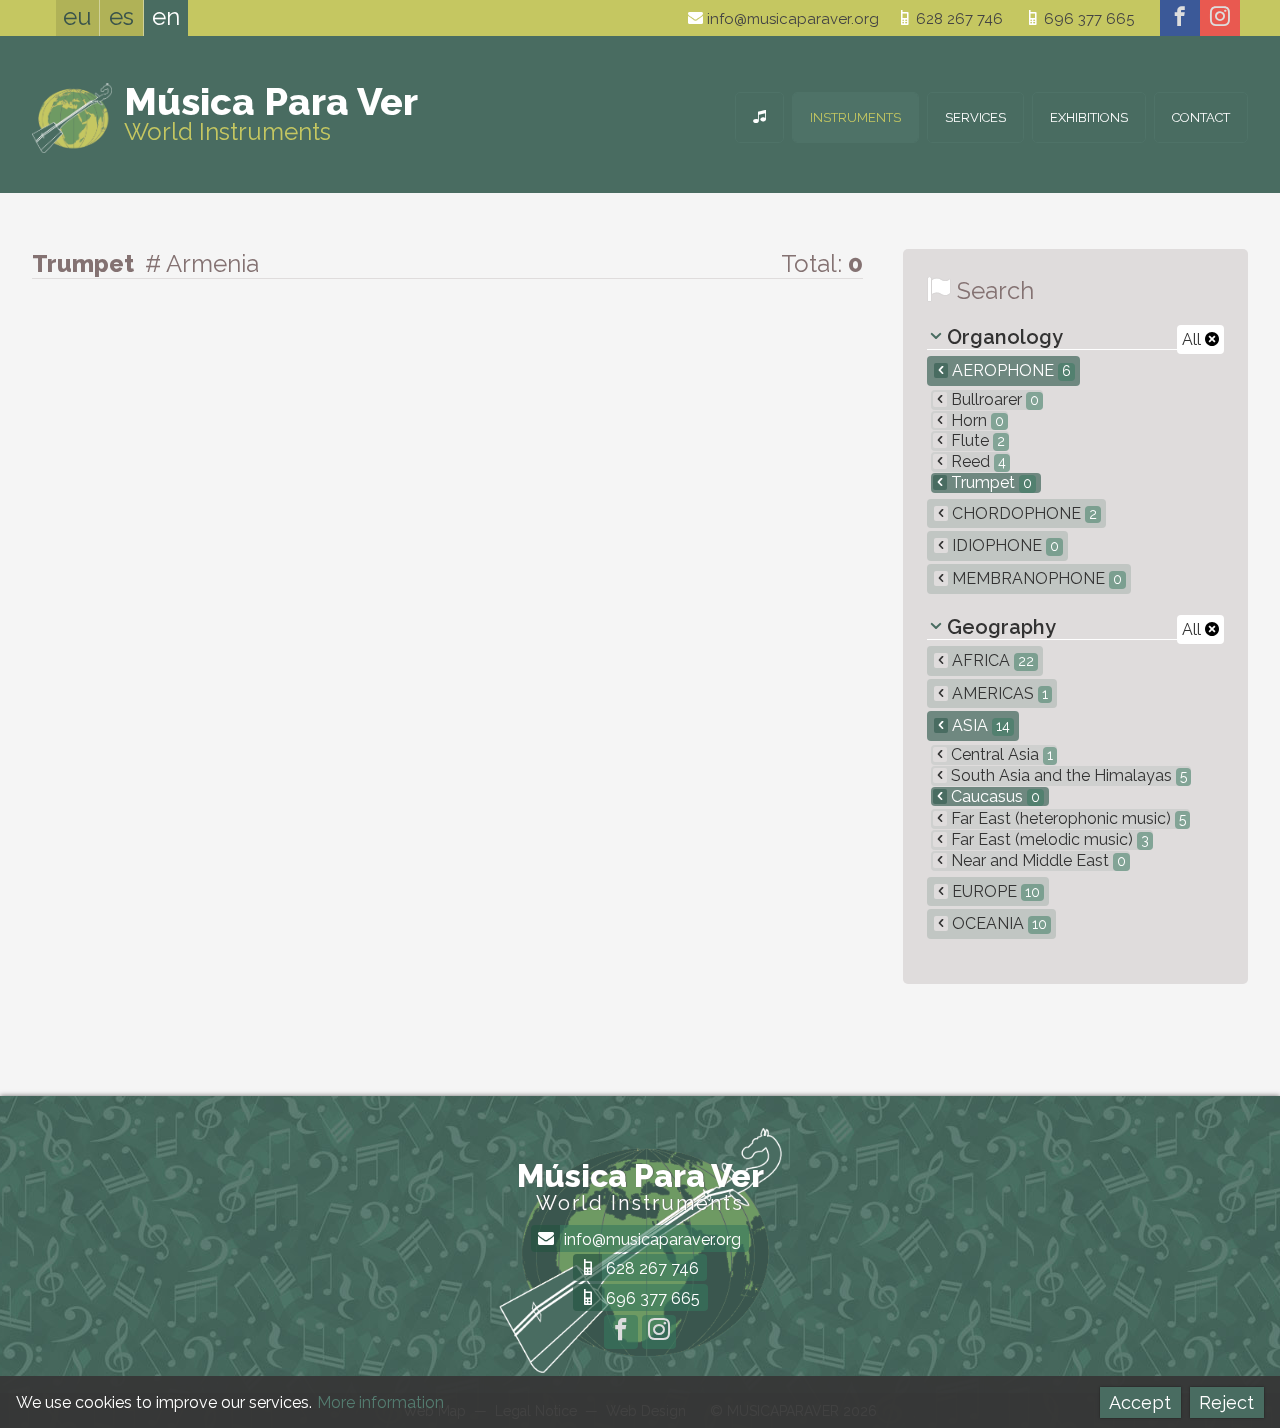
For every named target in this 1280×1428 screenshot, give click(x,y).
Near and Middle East (1036, 860)
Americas (998, 693)
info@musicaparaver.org (791, 19)
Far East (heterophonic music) (1066, 818)
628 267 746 (957, 19)
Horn (975, 420)
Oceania (997, 923)
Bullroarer (993, 399)
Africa (991, 660)
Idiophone (1003, 545)
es (121, 16)
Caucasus (993, 796)
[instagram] (1220, 18)
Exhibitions (1089, 117)
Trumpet (989, 482)
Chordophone (1022, 513)
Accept (1140, 1402)
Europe (994, 891)
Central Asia (1000, 754)
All (1193, 339)
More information (380, 1402)
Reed (976, 461)
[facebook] (1180, 18)
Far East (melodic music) (1048, 839)
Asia (979, 725)
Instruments (855, 117)
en (166, 16)
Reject (1226, 1402)
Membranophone (1035, 578)
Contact (1201, 117)
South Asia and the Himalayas (1067, 775)
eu (77, 16)
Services (975, 117)
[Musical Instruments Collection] (759, 117)
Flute (976, 440)
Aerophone (1009, 370)
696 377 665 (1087, 19)
